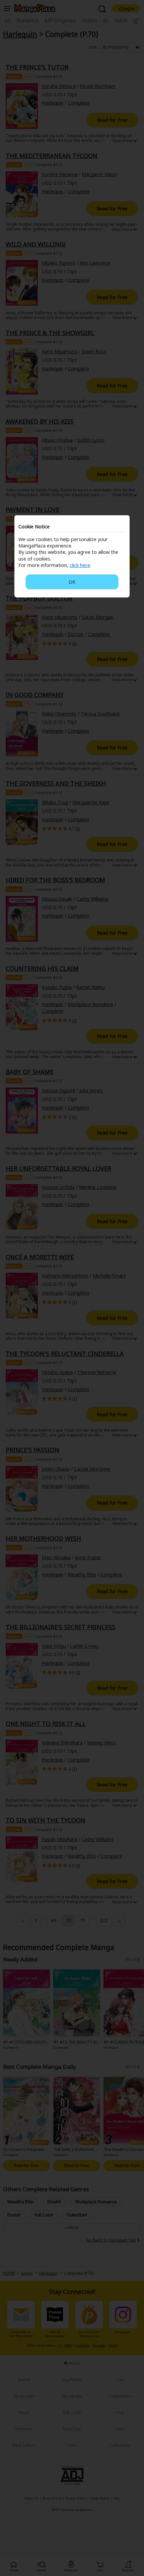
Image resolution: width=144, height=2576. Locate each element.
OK (72, 582)
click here (80, 565)
